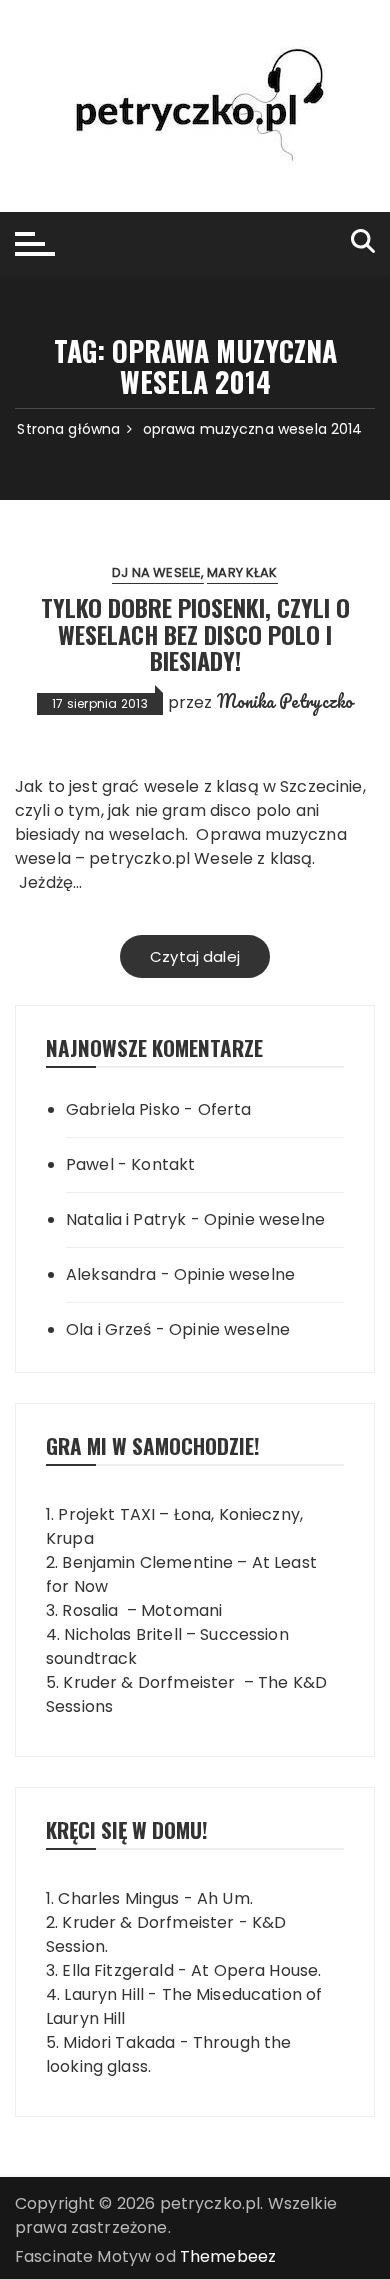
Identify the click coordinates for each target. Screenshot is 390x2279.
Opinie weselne (264, 1219)
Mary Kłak (242, 572)
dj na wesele (156, 572)
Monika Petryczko (285, 701)
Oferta (225, 1109)
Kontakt (163, 1164)
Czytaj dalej (195, 956)
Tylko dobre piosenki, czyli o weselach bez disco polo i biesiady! (195, 633)
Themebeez (228, 2256)
